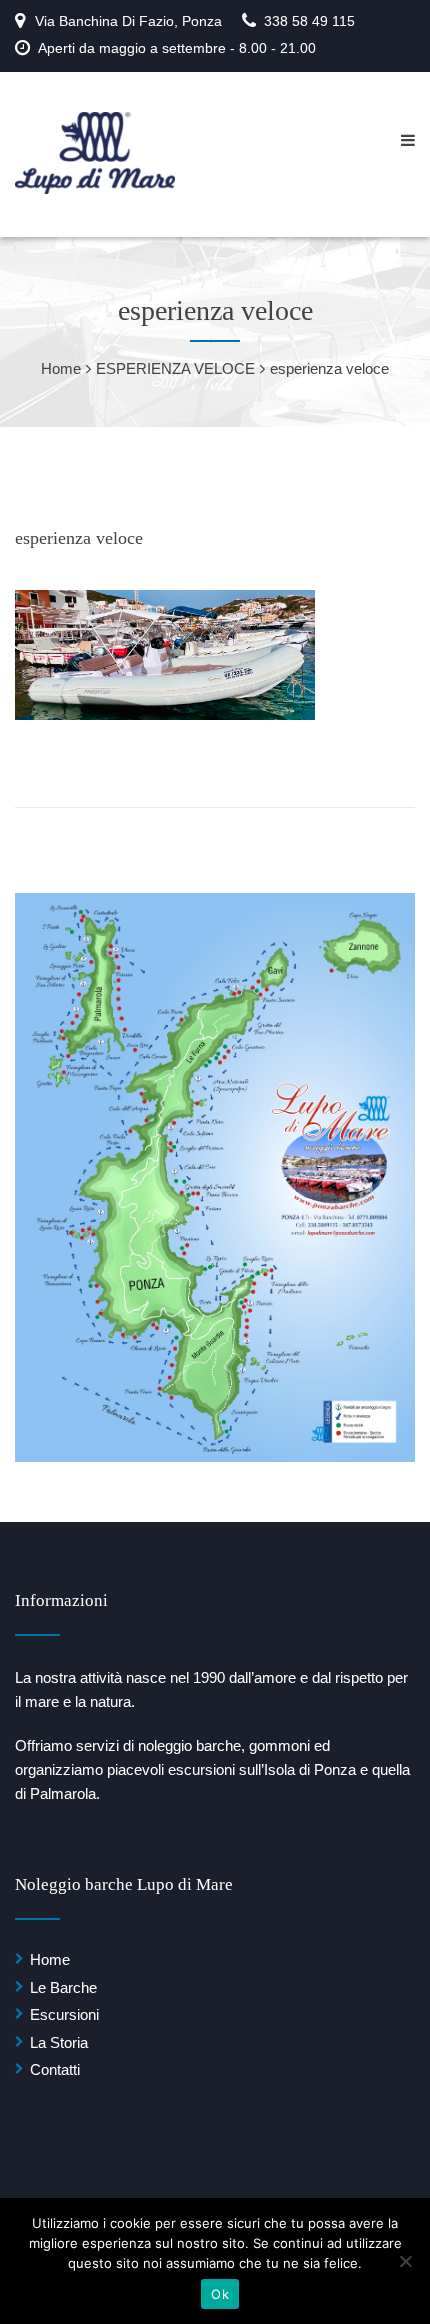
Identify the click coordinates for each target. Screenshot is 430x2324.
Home (50, 1959)
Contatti (55, 2069)
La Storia (59, 2042)
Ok (220, 2294)
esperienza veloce (79, 538)
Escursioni (64, 2014)
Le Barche (63, 1987)
